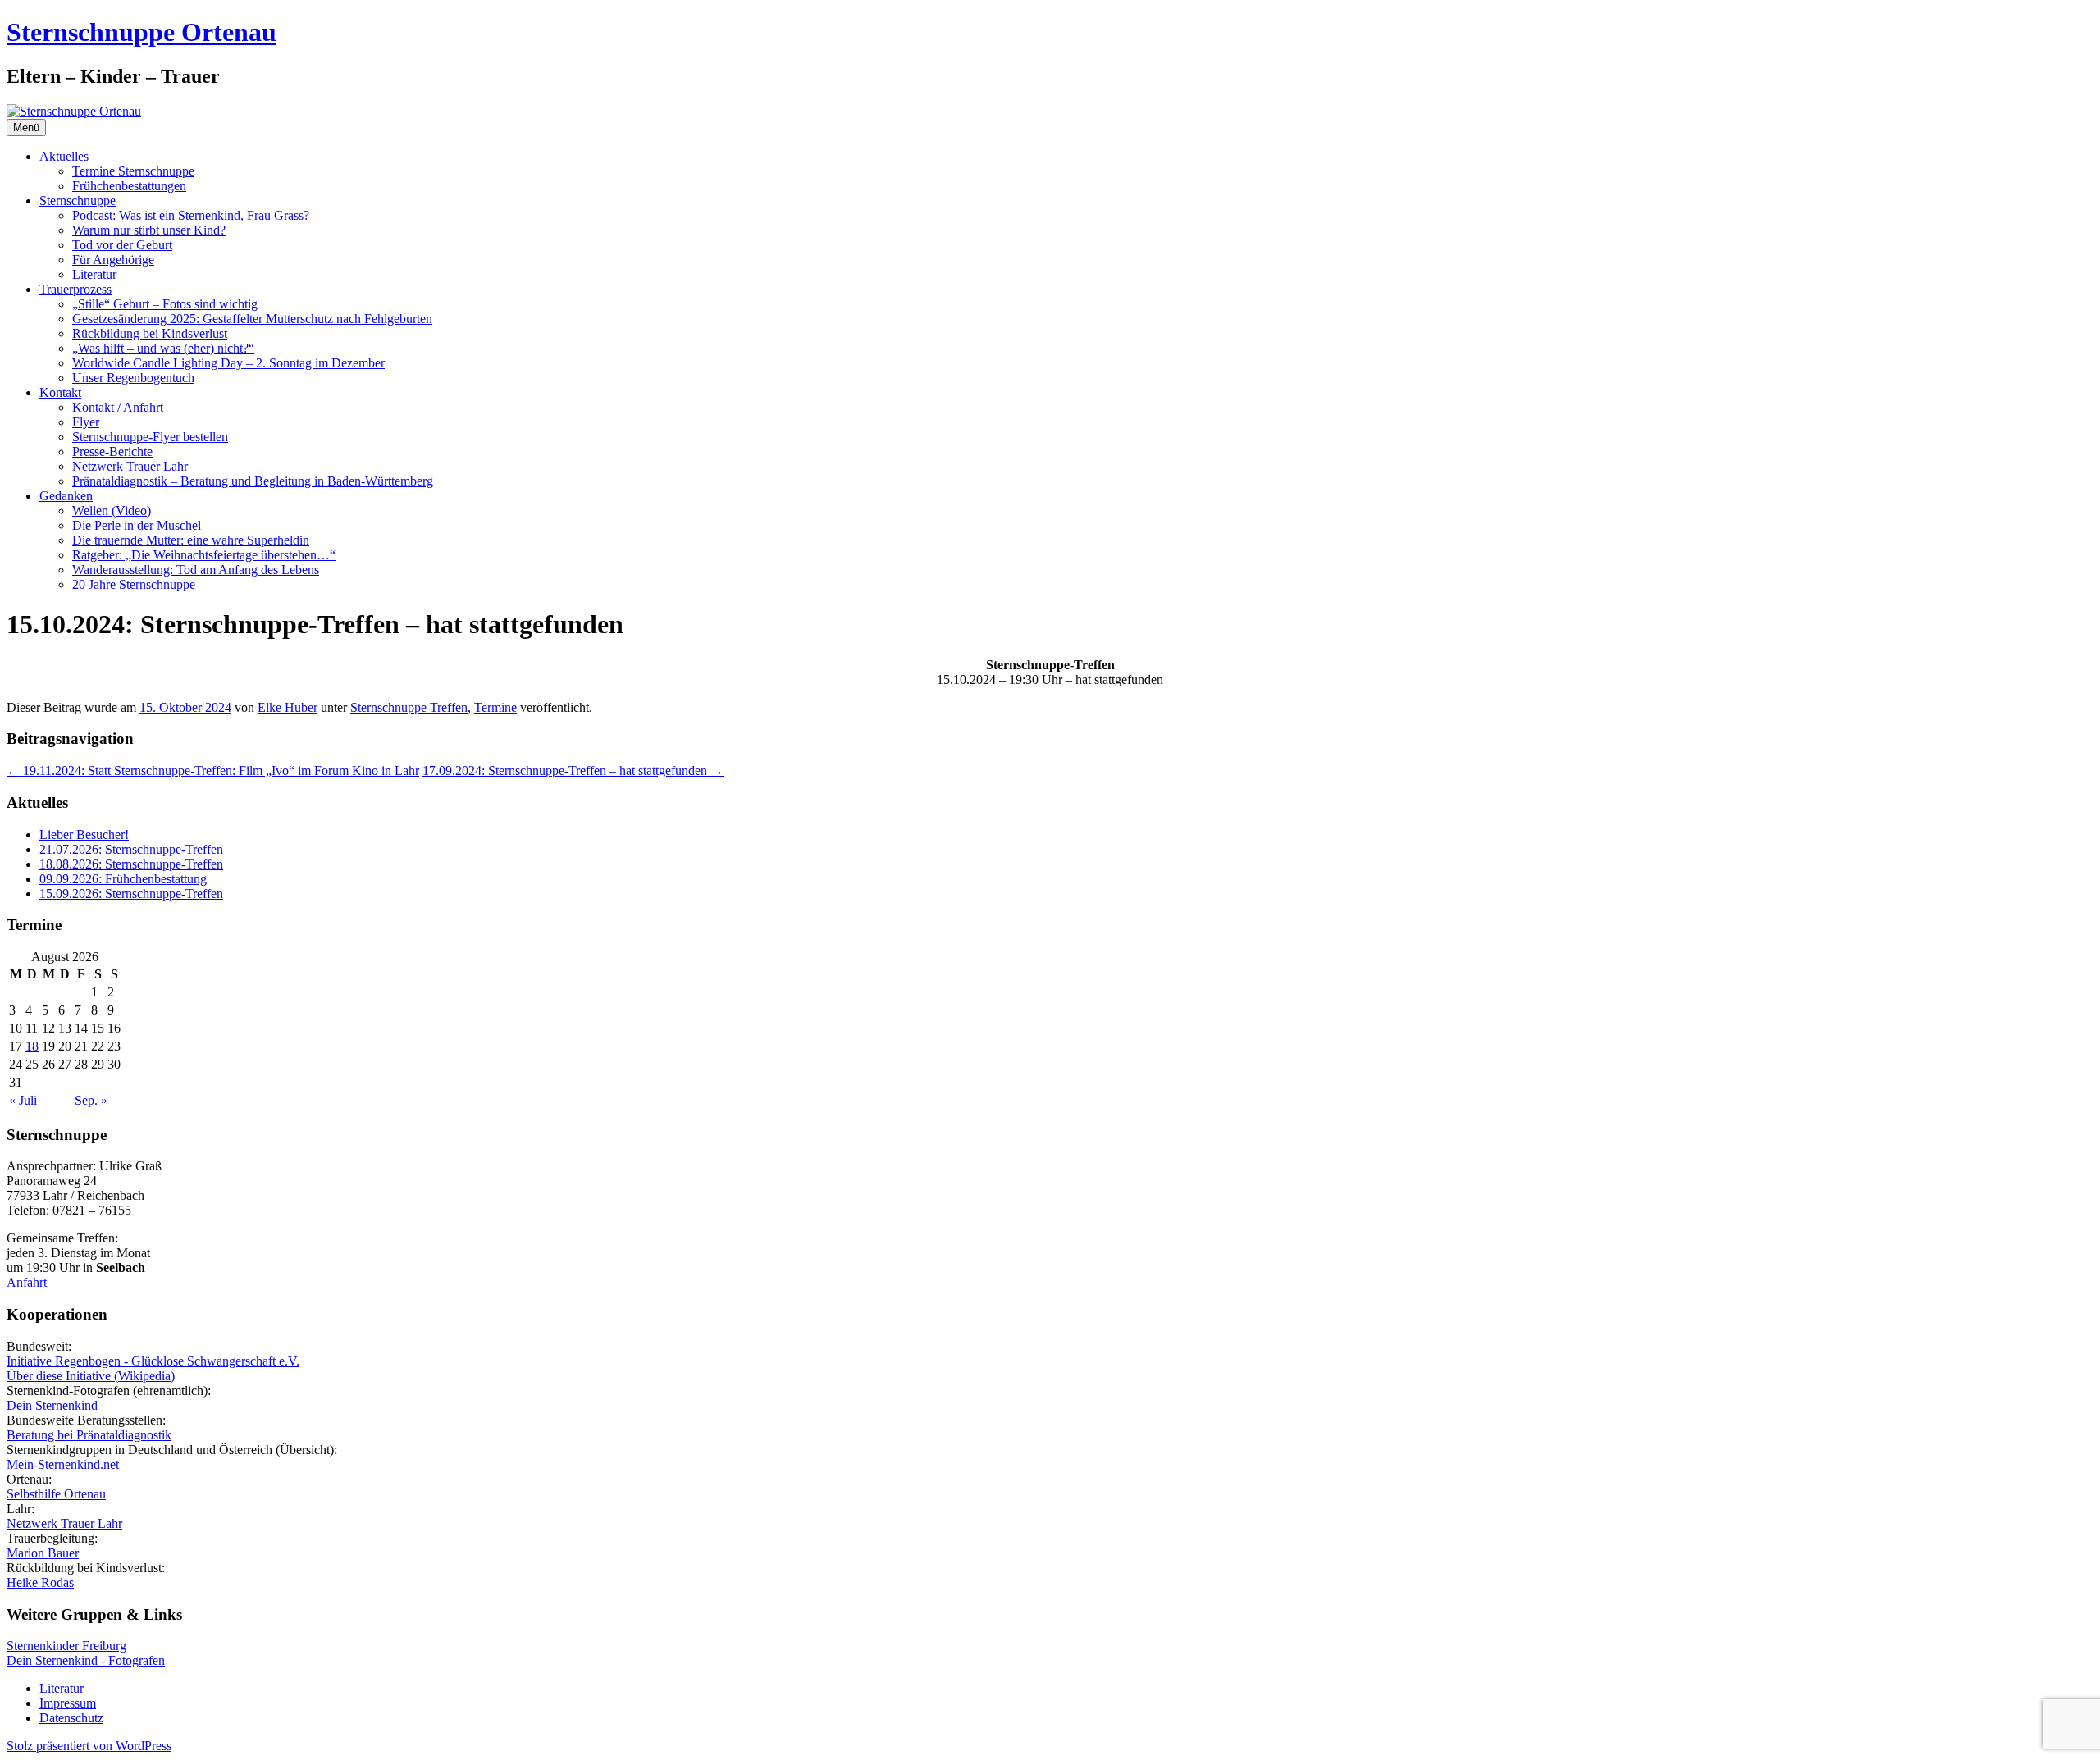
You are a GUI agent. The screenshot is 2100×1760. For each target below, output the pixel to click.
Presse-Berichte (112, 451)
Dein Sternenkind (52, 1405)
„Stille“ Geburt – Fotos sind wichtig (165, 304)
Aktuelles (64, 156)
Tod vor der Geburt (122, 245)
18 (32, 1046)
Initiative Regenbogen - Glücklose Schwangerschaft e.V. (153, 1361)
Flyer (86, 422)
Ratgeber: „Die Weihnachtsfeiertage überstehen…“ (204, 555)
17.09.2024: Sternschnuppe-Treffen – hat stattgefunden (573, 771)
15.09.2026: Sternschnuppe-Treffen (131, 894)
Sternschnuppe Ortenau (142, 32)
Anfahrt (27, 1282)
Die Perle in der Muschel (137, 525)
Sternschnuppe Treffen (409, 707)
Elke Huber (288, 707)
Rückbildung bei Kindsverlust (150, 333)
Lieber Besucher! (84, 834)
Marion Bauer (43, 1553)
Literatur (94, 274)
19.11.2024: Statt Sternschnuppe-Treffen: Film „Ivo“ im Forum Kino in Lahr (213, 771)
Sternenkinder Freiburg (66, 1646)
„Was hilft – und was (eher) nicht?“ (163, 348)
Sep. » (91, 1100)
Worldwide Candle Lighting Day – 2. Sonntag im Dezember (228, 363)
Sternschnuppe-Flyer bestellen (150, 437)
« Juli (23, 1100)
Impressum (68, 1703)
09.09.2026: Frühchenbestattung (123, 879)
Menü (26, 128)
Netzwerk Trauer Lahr (130, 466)
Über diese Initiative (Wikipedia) (91, 1376)
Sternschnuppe (78, 201)
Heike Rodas (40, 1582)
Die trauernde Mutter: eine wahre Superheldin (191, 540)
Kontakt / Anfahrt (118, 407)
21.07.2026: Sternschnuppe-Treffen (131, 849)
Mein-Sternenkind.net (63, 1464)
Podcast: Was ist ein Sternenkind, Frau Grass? (191, 215)
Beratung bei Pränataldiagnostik (89, 1435)
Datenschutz (71, 1718)
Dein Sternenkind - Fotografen (86, 1660)
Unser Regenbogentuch (133, 378)
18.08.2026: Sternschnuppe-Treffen (131, 864)
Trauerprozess (75, 289)
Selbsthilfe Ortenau (56, 1494)
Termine (495, 707)
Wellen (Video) (112, 511)
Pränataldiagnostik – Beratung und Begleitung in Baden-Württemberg (253, 481)
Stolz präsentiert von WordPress (89, 1746)
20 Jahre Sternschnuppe (134, 584)
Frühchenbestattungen (129, 186)
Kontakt (60, 392)
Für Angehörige (113, 260)
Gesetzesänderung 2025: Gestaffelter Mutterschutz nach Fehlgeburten (252, 319)
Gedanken (66, 496)
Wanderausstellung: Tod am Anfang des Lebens (196, 570)
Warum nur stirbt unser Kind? (149, 230)
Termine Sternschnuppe (133, 171)
